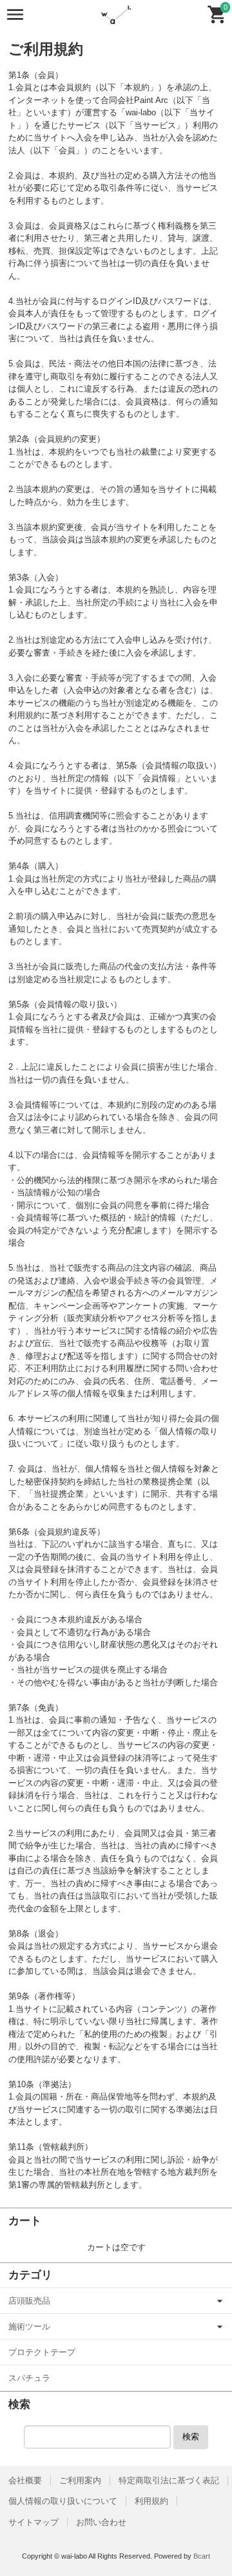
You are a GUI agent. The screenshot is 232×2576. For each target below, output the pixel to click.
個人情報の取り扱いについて (63, 2501)
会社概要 (25, 2480)
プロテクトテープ (42, 2352)
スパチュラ (29, 2378)
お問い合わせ (101, 2522)
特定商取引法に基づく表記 (169, 2480)
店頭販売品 (29, 2301)
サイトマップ (34, 2522)
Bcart (202, 2556)
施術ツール (29, 2326)
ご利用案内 (80, 2480)
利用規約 (151, 2501)
